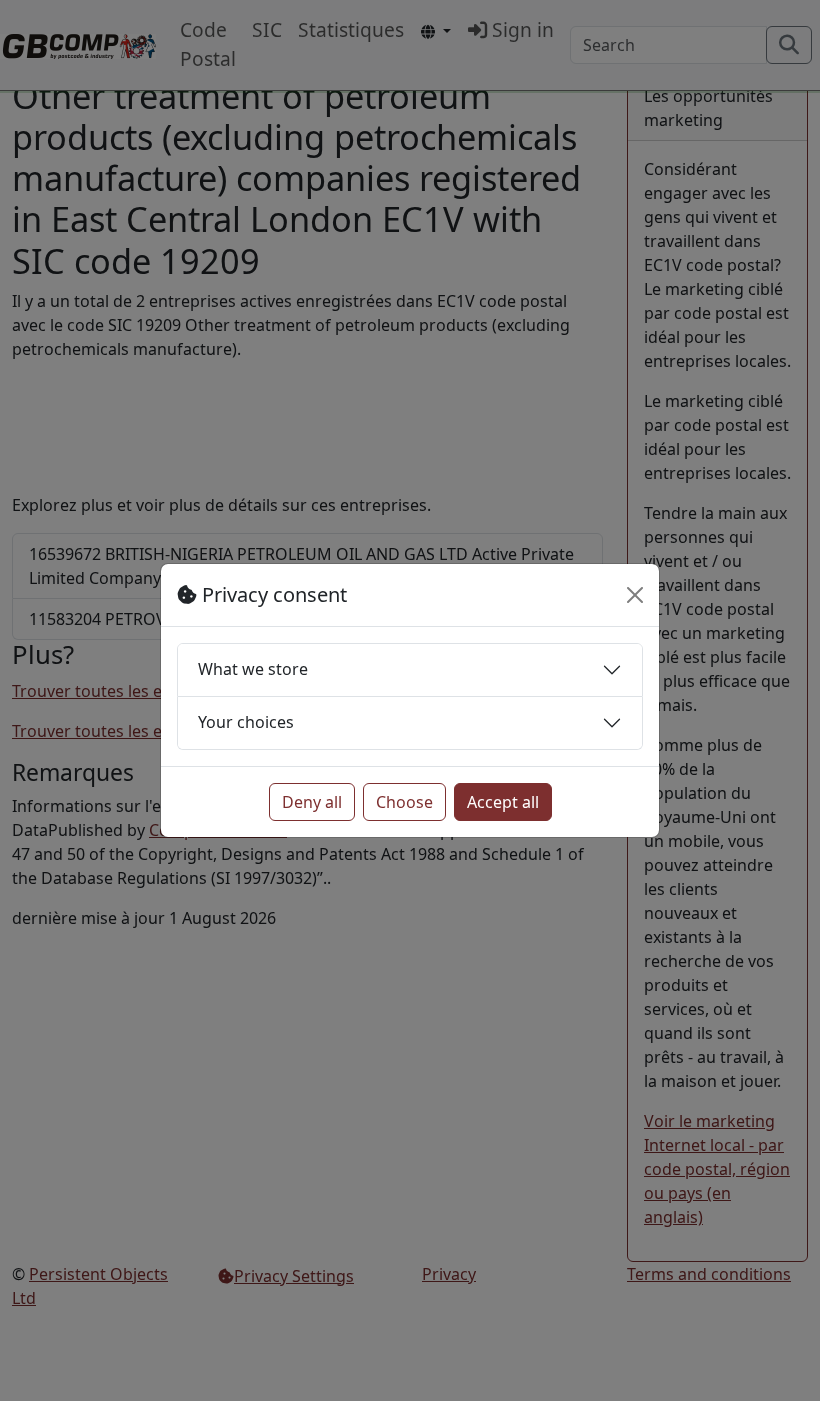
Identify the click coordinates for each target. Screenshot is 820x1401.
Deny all (312, 802)
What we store (253, 669)
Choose (404, 802)
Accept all (503, 802)
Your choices (246, 722)
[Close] (635, 595)
